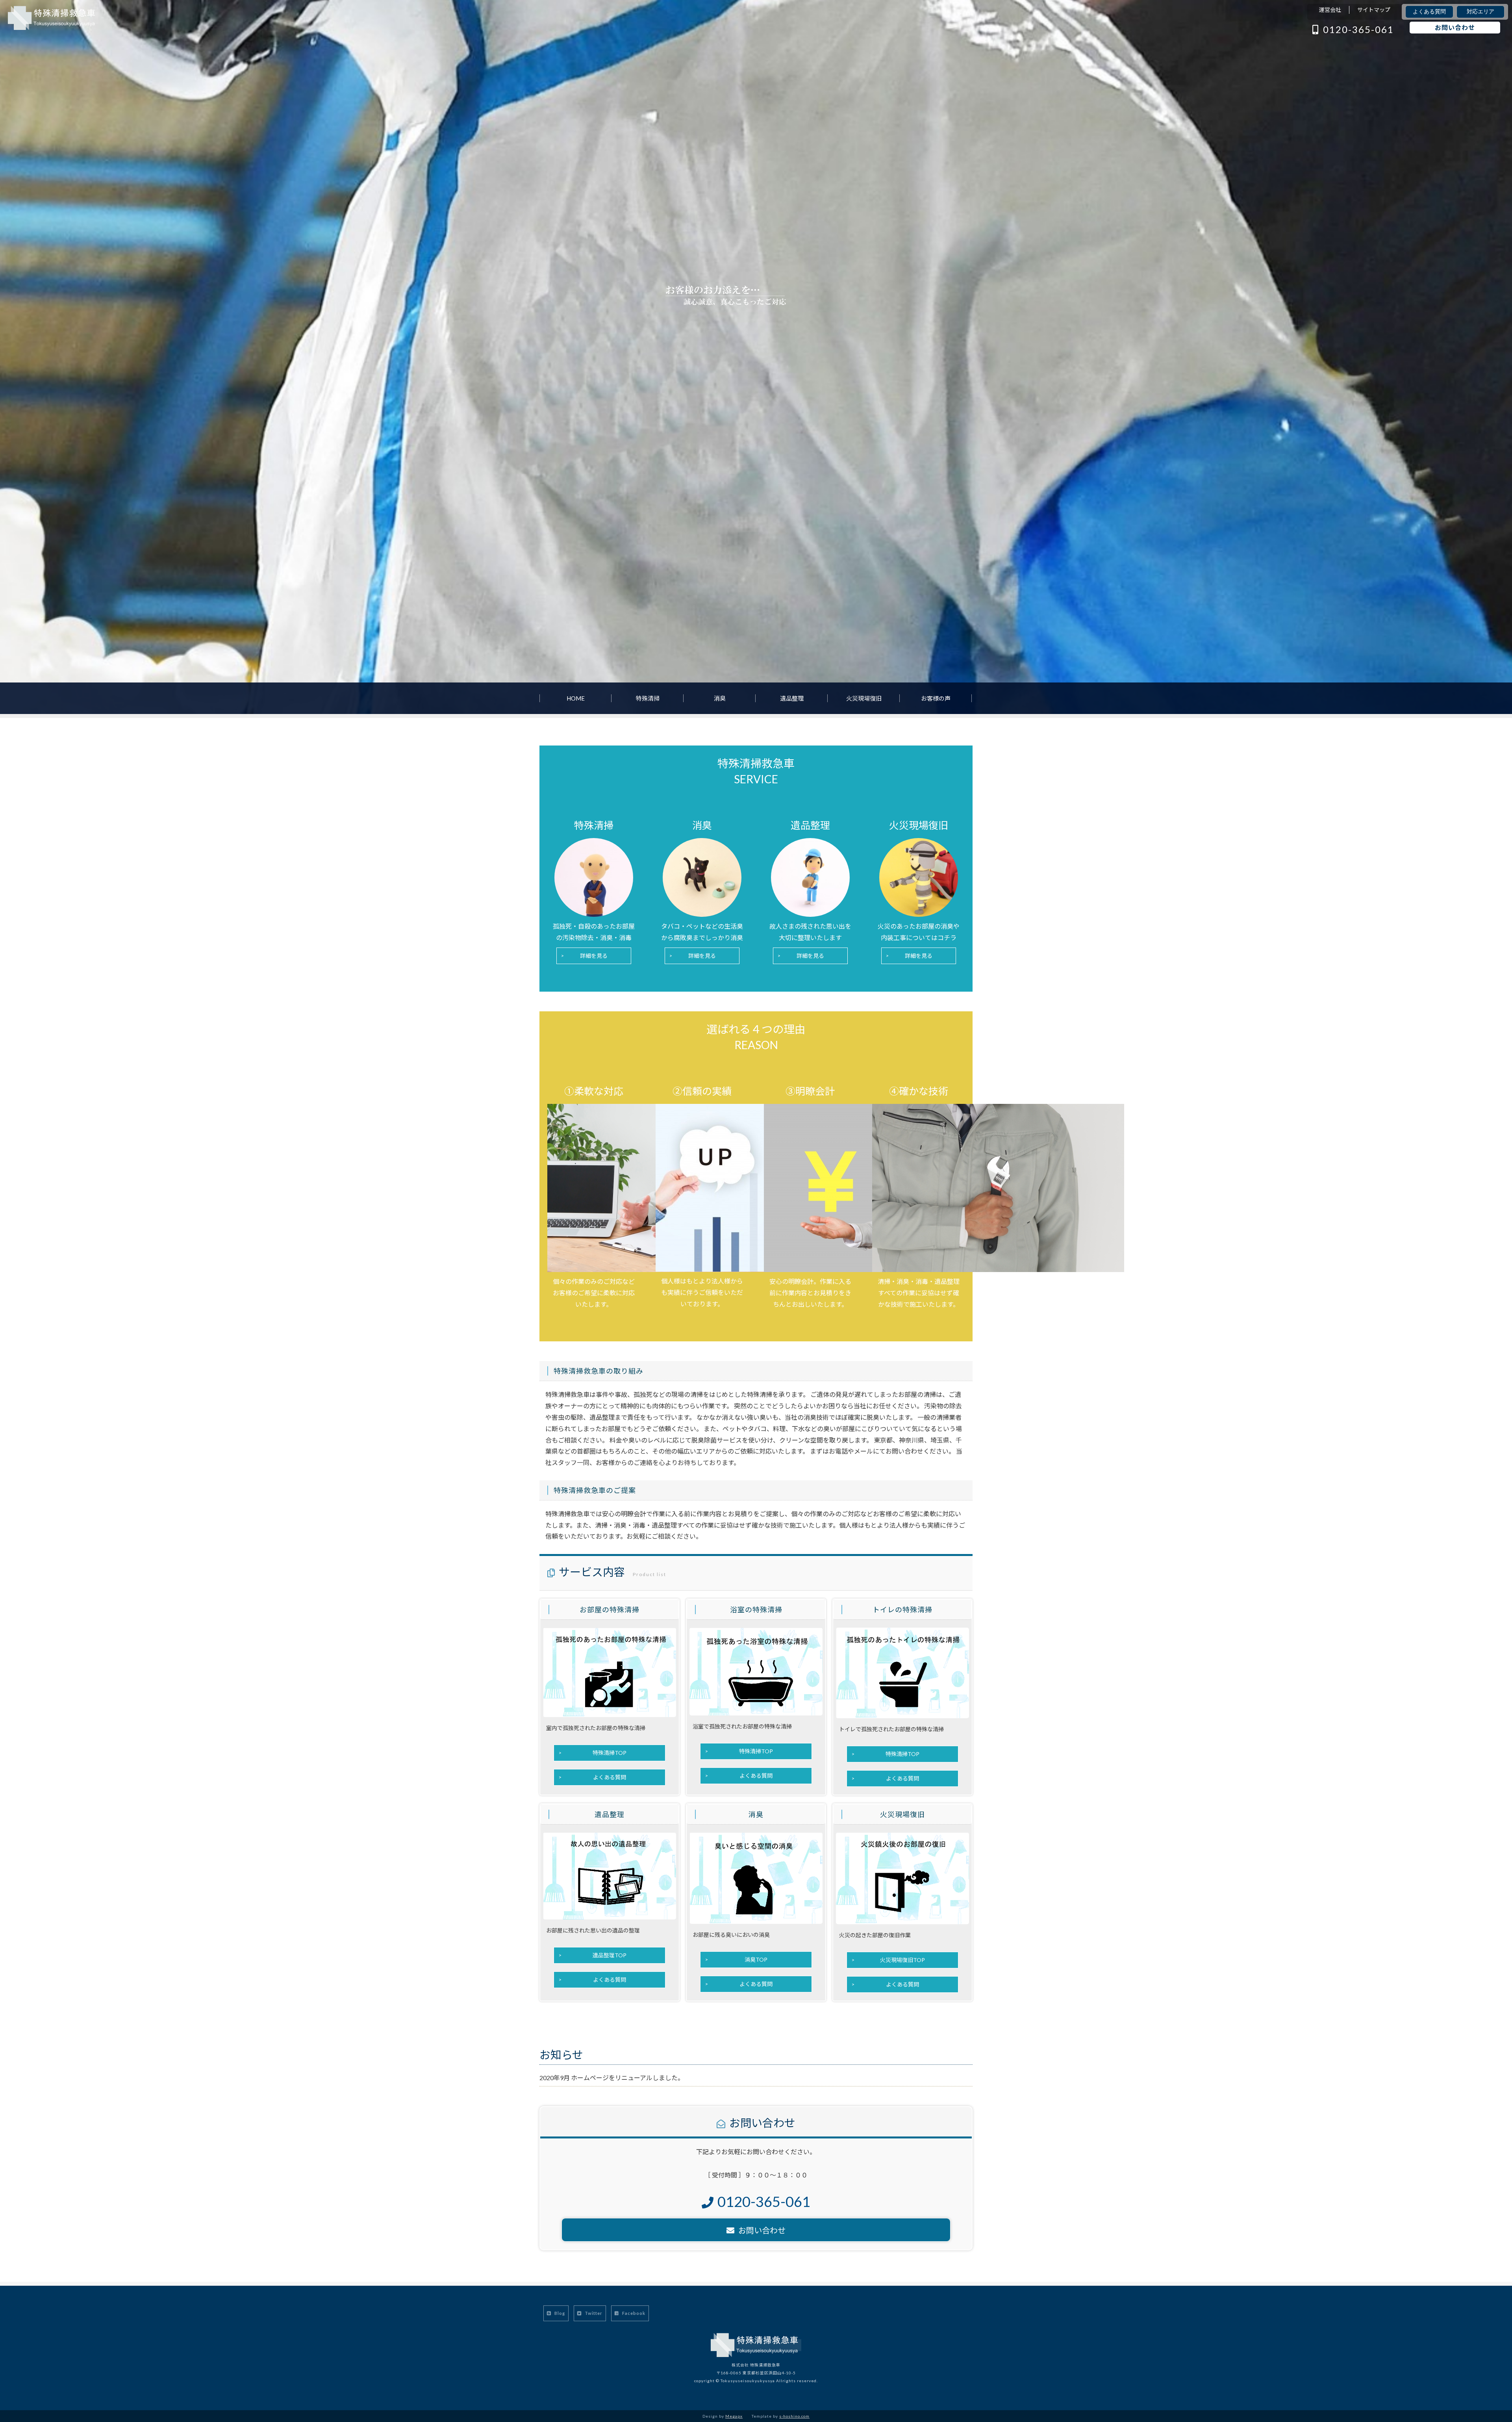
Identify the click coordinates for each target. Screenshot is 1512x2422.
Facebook (633, 2313)
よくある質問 (1429, 12)
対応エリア (1480, 12)
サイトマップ (1374, 10)
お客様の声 (936, 698)
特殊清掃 (648, 698)
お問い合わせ (1455, 27)
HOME (576, 698)
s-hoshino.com (794, 2416)
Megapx (734, 2416)
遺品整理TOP (610, 1955)
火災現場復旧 (864, 698)
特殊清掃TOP (610, 1753)
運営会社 (1330, 10)
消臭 (720, 698)
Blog (559, 2313)
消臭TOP (756, 1959)
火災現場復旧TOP (902, 1960)
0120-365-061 (1358, 29)
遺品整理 (792, 698)
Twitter (593, 2313)
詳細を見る (594, 956)
